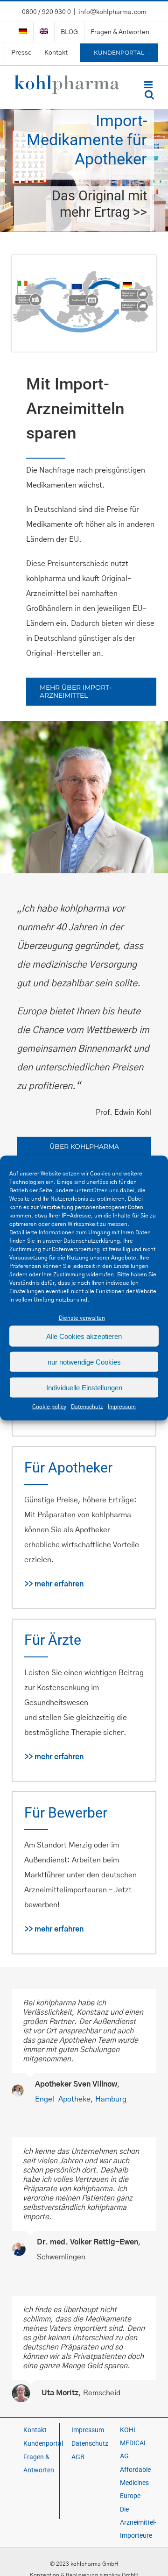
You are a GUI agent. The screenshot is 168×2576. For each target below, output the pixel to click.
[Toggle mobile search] (149, 95)
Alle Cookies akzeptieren (84, 1336)
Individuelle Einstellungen (84, 1387)
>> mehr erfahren (54, 1584)
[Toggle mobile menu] (149, 85)
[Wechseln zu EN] (44, 32)
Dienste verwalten (82, 1318)
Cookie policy (49, 1407)
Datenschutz (87, 1407)
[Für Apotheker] (84, 171)
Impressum (122, 1407)
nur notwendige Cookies (84, 1362)
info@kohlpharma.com (112, 12)
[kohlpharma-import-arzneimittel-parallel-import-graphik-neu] (84, 259)
